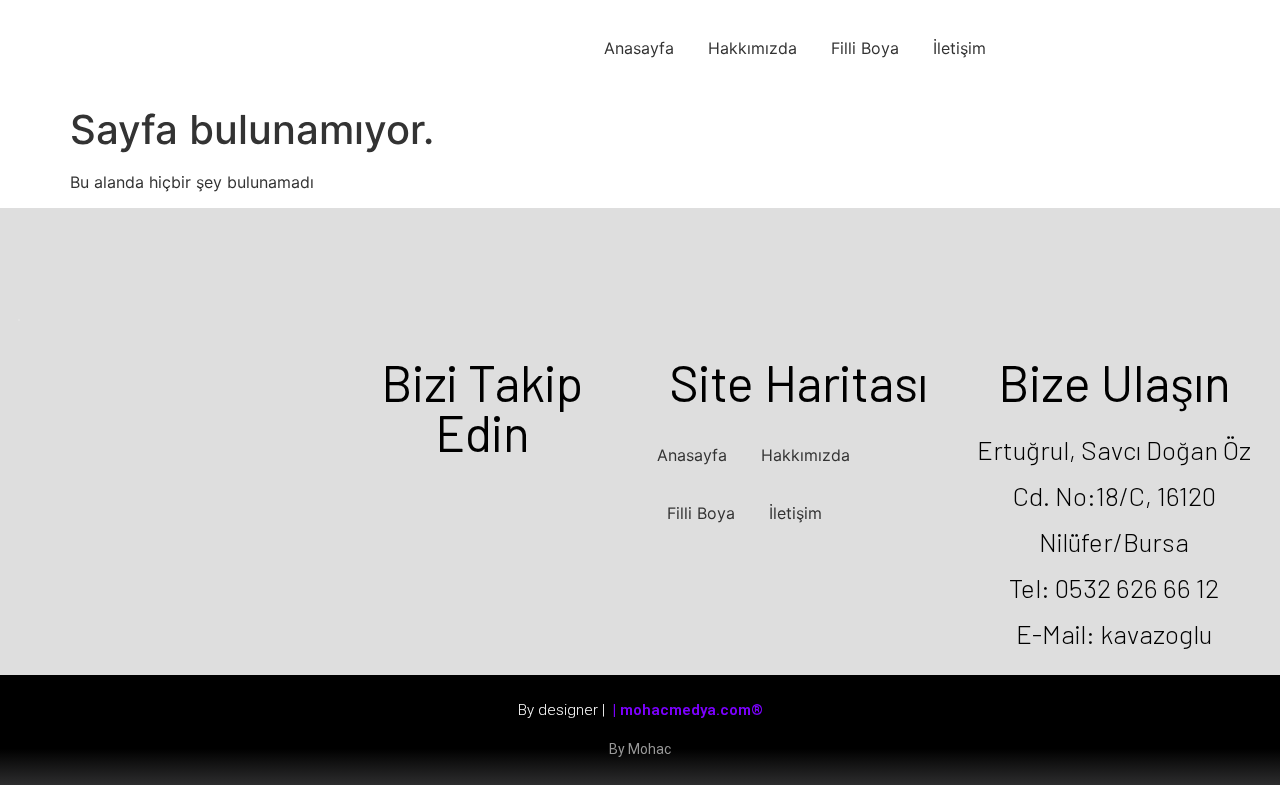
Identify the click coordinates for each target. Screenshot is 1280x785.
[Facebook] (422, 502)
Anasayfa (639, 48)
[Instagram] (482, 502)
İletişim (959, 48)
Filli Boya (865, 48)
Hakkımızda (752, 48)
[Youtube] (542, 502)
